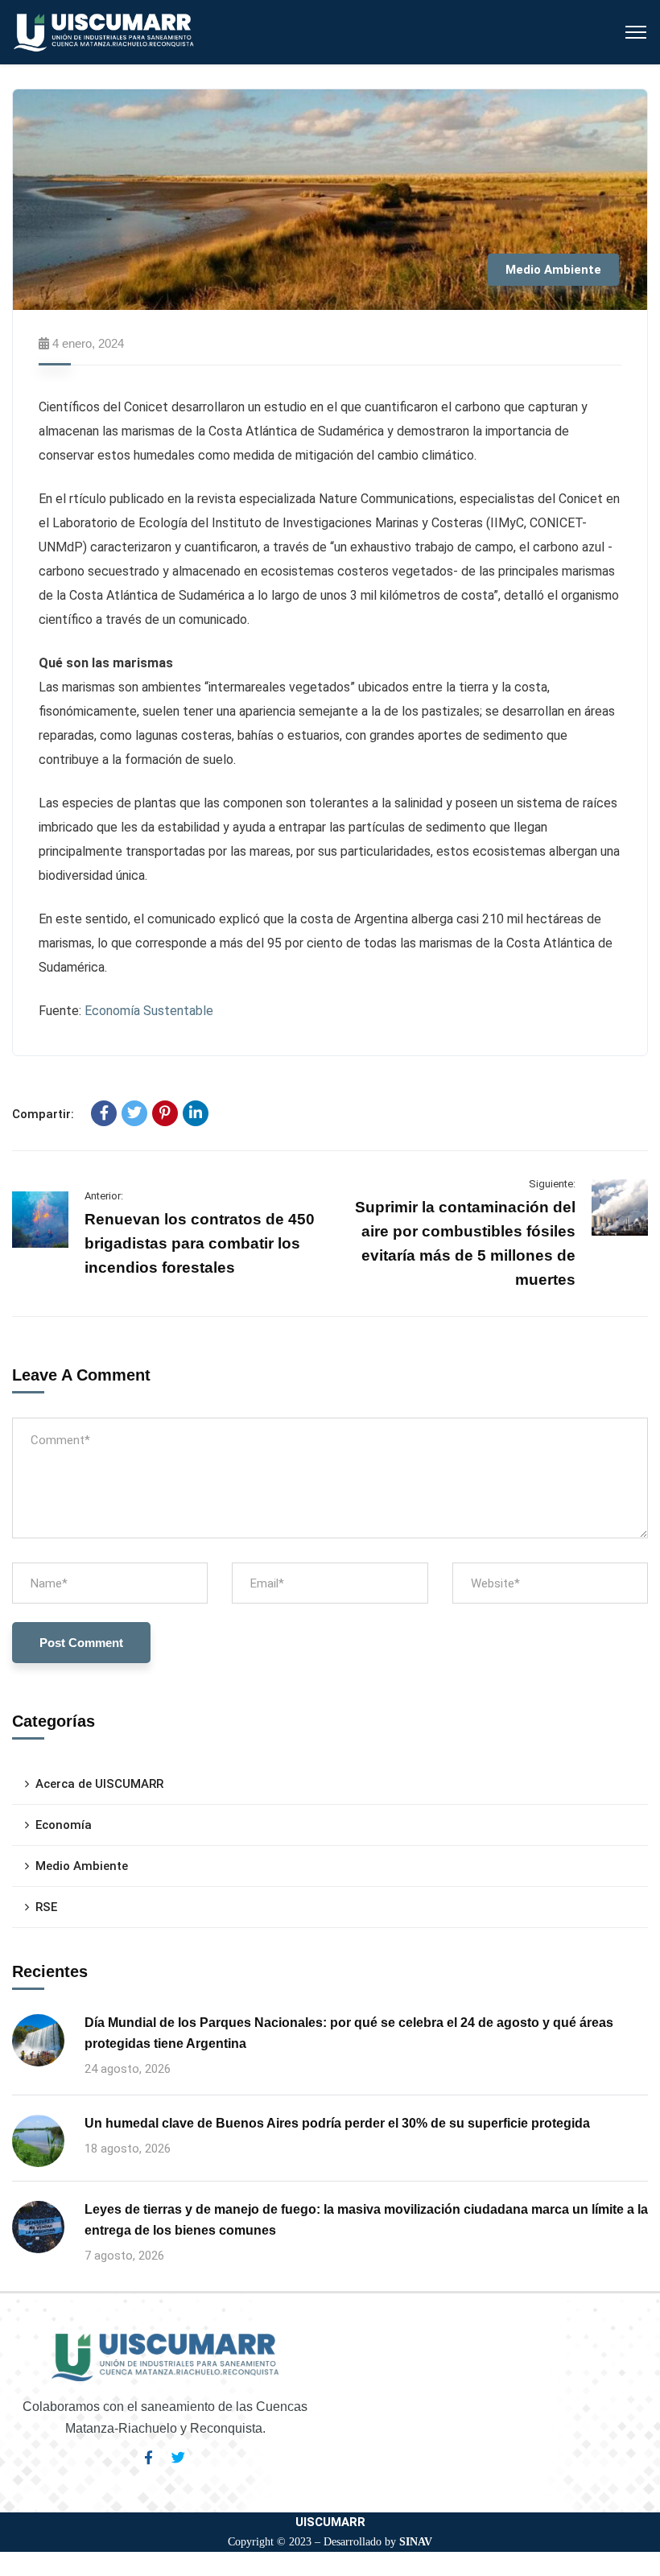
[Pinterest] (165, 1113)
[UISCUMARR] (104, 31)
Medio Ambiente (553, 270)
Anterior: (104, 1196)
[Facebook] (104, 1113)
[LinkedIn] (196, 1113)
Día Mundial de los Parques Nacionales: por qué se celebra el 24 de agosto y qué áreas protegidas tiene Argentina (349, 2033)
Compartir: (43, 1114)
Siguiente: (552, 1184)
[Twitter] (134, 1113)
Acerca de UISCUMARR (99, 1784)
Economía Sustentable (149, 1011)
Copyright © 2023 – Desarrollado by (330, 2542)
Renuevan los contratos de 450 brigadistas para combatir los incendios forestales (200, 1243)
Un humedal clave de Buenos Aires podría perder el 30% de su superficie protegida (337, 2123)
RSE (46, 1907)
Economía (64, 1825)
